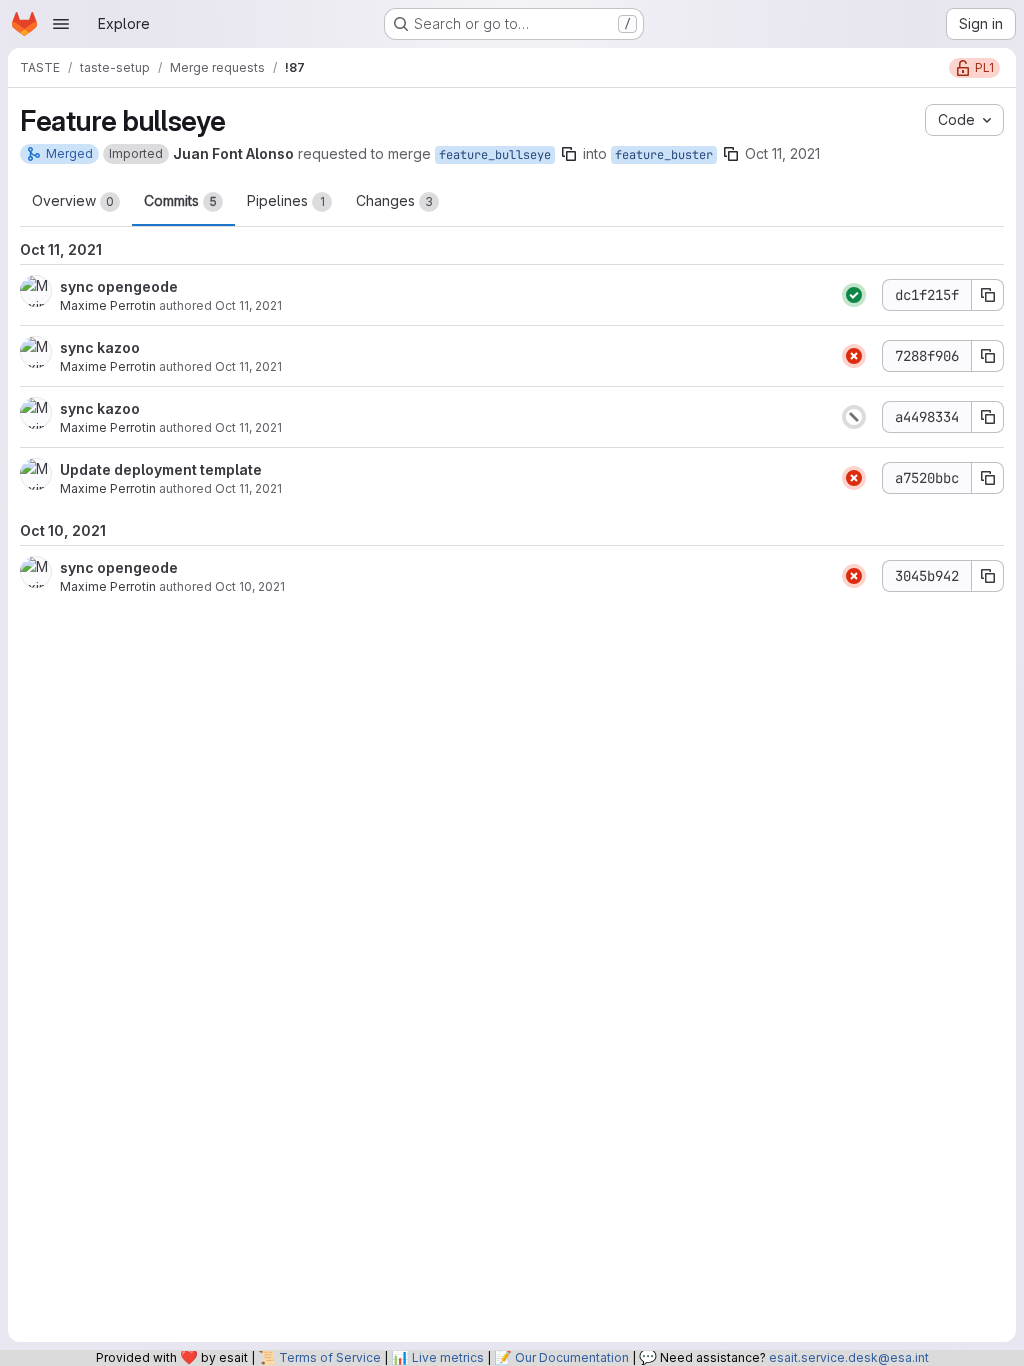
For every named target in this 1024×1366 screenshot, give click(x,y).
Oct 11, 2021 (782, 153)
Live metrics (448, 1357)
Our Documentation (572, 1357)
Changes (394, 200)
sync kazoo (100, 347)
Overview (73, 200)
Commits (180, 200)
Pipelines (286, 200)
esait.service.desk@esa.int (849, 1357)
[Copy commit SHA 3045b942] (988, 576)
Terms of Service (330, 1357)
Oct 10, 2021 (250, 586)
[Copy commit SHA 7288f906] (988, 356)
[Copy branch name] (569, 154)
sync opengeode (119, 286)
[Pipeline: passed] (854, 295)
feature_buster (664, 155)
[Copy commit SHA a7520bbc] (988, 478)
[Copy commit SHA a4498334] (988, 417)
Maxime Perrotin (108, 305)
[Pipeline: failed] (854, 356)
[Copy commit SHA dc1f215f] (988, 295)
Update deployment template (161, 469)
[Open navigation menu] (61, 24)
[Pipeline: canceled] (854, 417)
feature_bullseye (495, 155)
